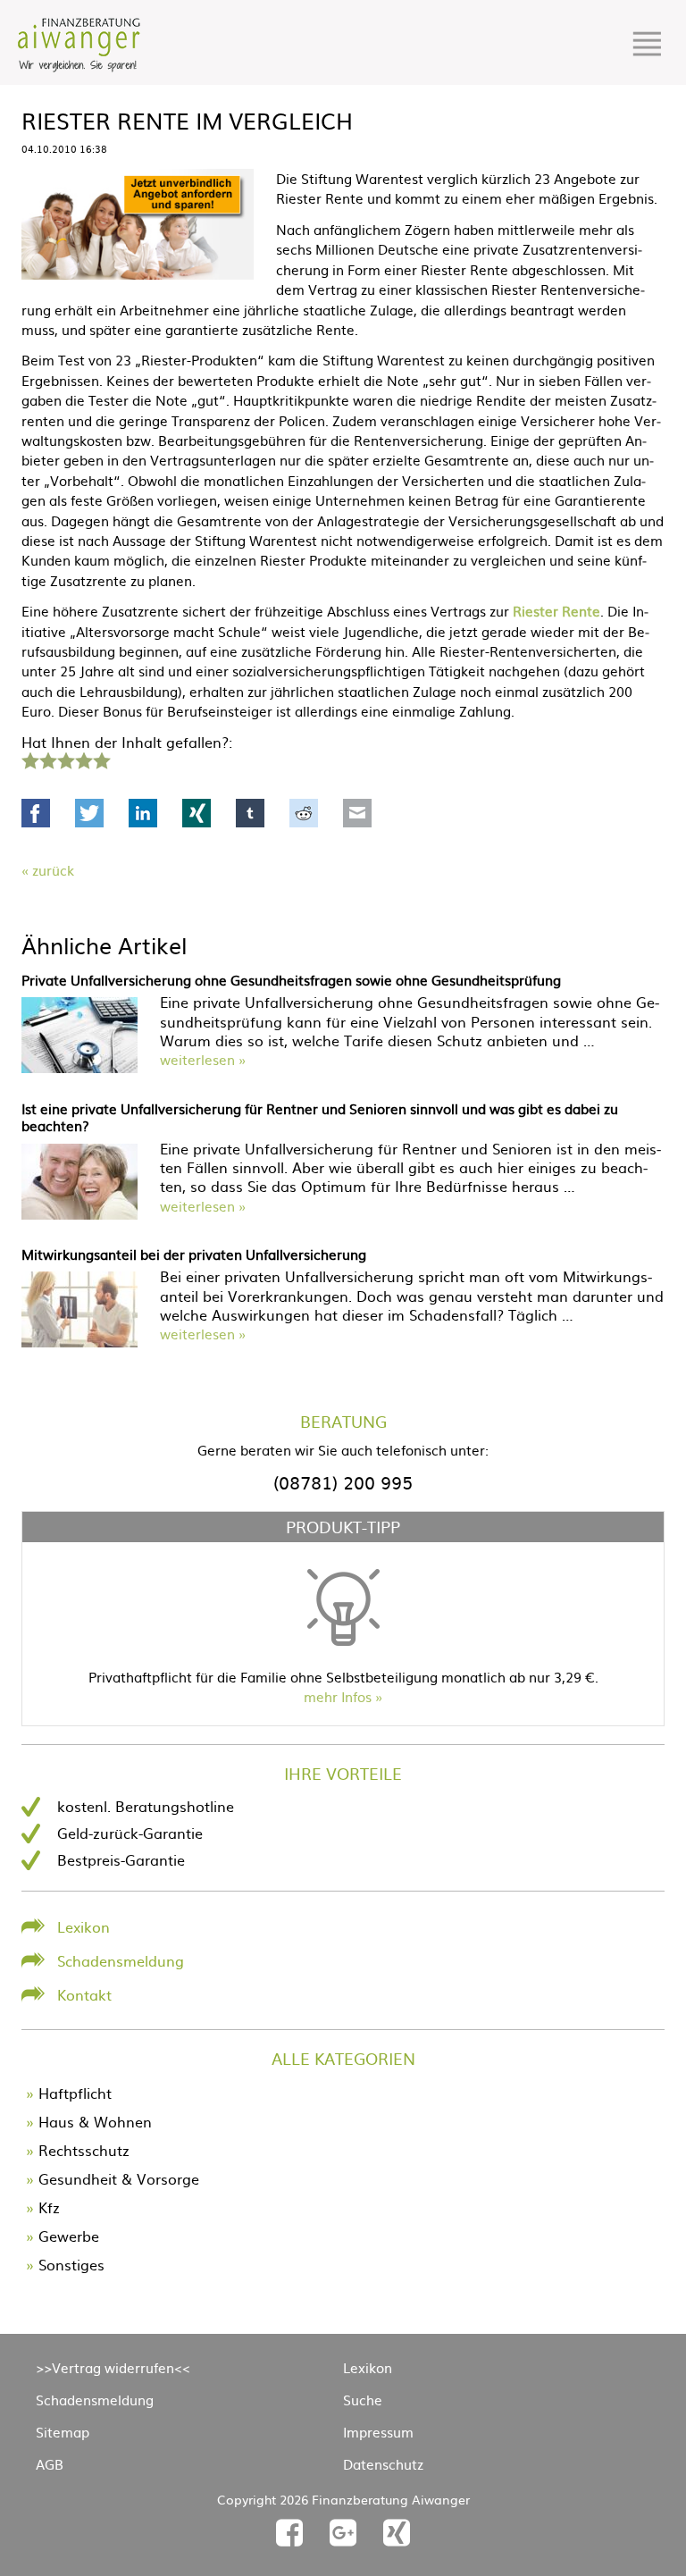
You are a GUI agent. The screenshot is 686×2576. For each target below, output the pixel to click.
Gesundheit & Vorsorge (119, 2178)
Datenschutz (383, 2464)
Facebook (36, 813)
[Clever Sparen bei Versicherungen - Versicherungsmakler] (79, 66)
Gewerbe (69, 2236)
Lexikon (84, 1926)
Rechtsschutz (84, 2150)
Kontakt (84, 1994)
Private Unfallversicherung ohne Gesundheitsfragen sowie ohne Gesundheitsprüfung (291, 980)
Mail (357, 813)
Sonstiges (71, 2264)
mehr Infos (338, 1696)
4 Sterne (83, 759)
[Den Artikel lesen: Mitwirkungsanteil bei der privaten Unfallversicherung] (79, 1341)
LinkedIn (143, 813)
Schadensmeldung (121, 1960)
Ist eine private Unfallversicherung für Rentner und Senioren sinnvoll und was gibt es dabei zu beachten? (320, 1117)
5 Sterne (101, 759)
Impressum (378, 2432)
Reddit (304, 813)
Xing (197, 813)
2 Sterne (47, 759)
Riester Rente (556, 611)
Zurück (53, 870)
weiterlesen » (203, 1059)
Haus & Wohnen (95, 2121)
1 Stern (28, 759)
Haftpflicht (75, 2093)
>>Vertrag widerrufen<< (113, 2367)
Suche (363, 2400)
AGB (50, 2464)
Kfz (49, 2207)
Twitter (89, 813)
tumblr (250, 813)
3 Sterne (65, 759)
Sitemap (63, 2432)
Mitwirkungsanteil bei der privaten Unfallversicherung (194, 1254)
